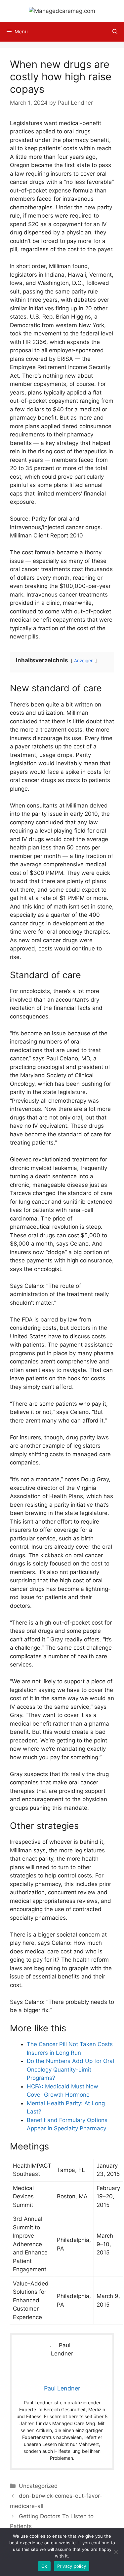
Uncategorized (38, 2486)
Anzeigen (84, 661)
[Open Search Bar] (115, 32)
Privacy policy (72, 2566)
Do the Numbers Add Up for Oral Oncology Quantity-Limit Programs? (70, 2069)
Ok (44, 2566)
